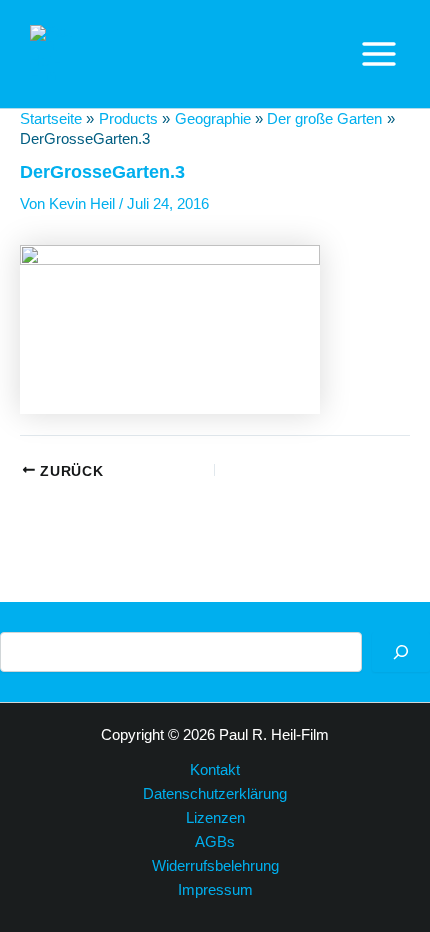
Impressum (215, 890)
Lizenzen (215, 818)
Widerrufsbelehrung (215, 866)
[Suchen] (401, 652)
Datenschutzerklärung (215, 794)
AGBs (215, 842)
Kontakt (215, 770)
